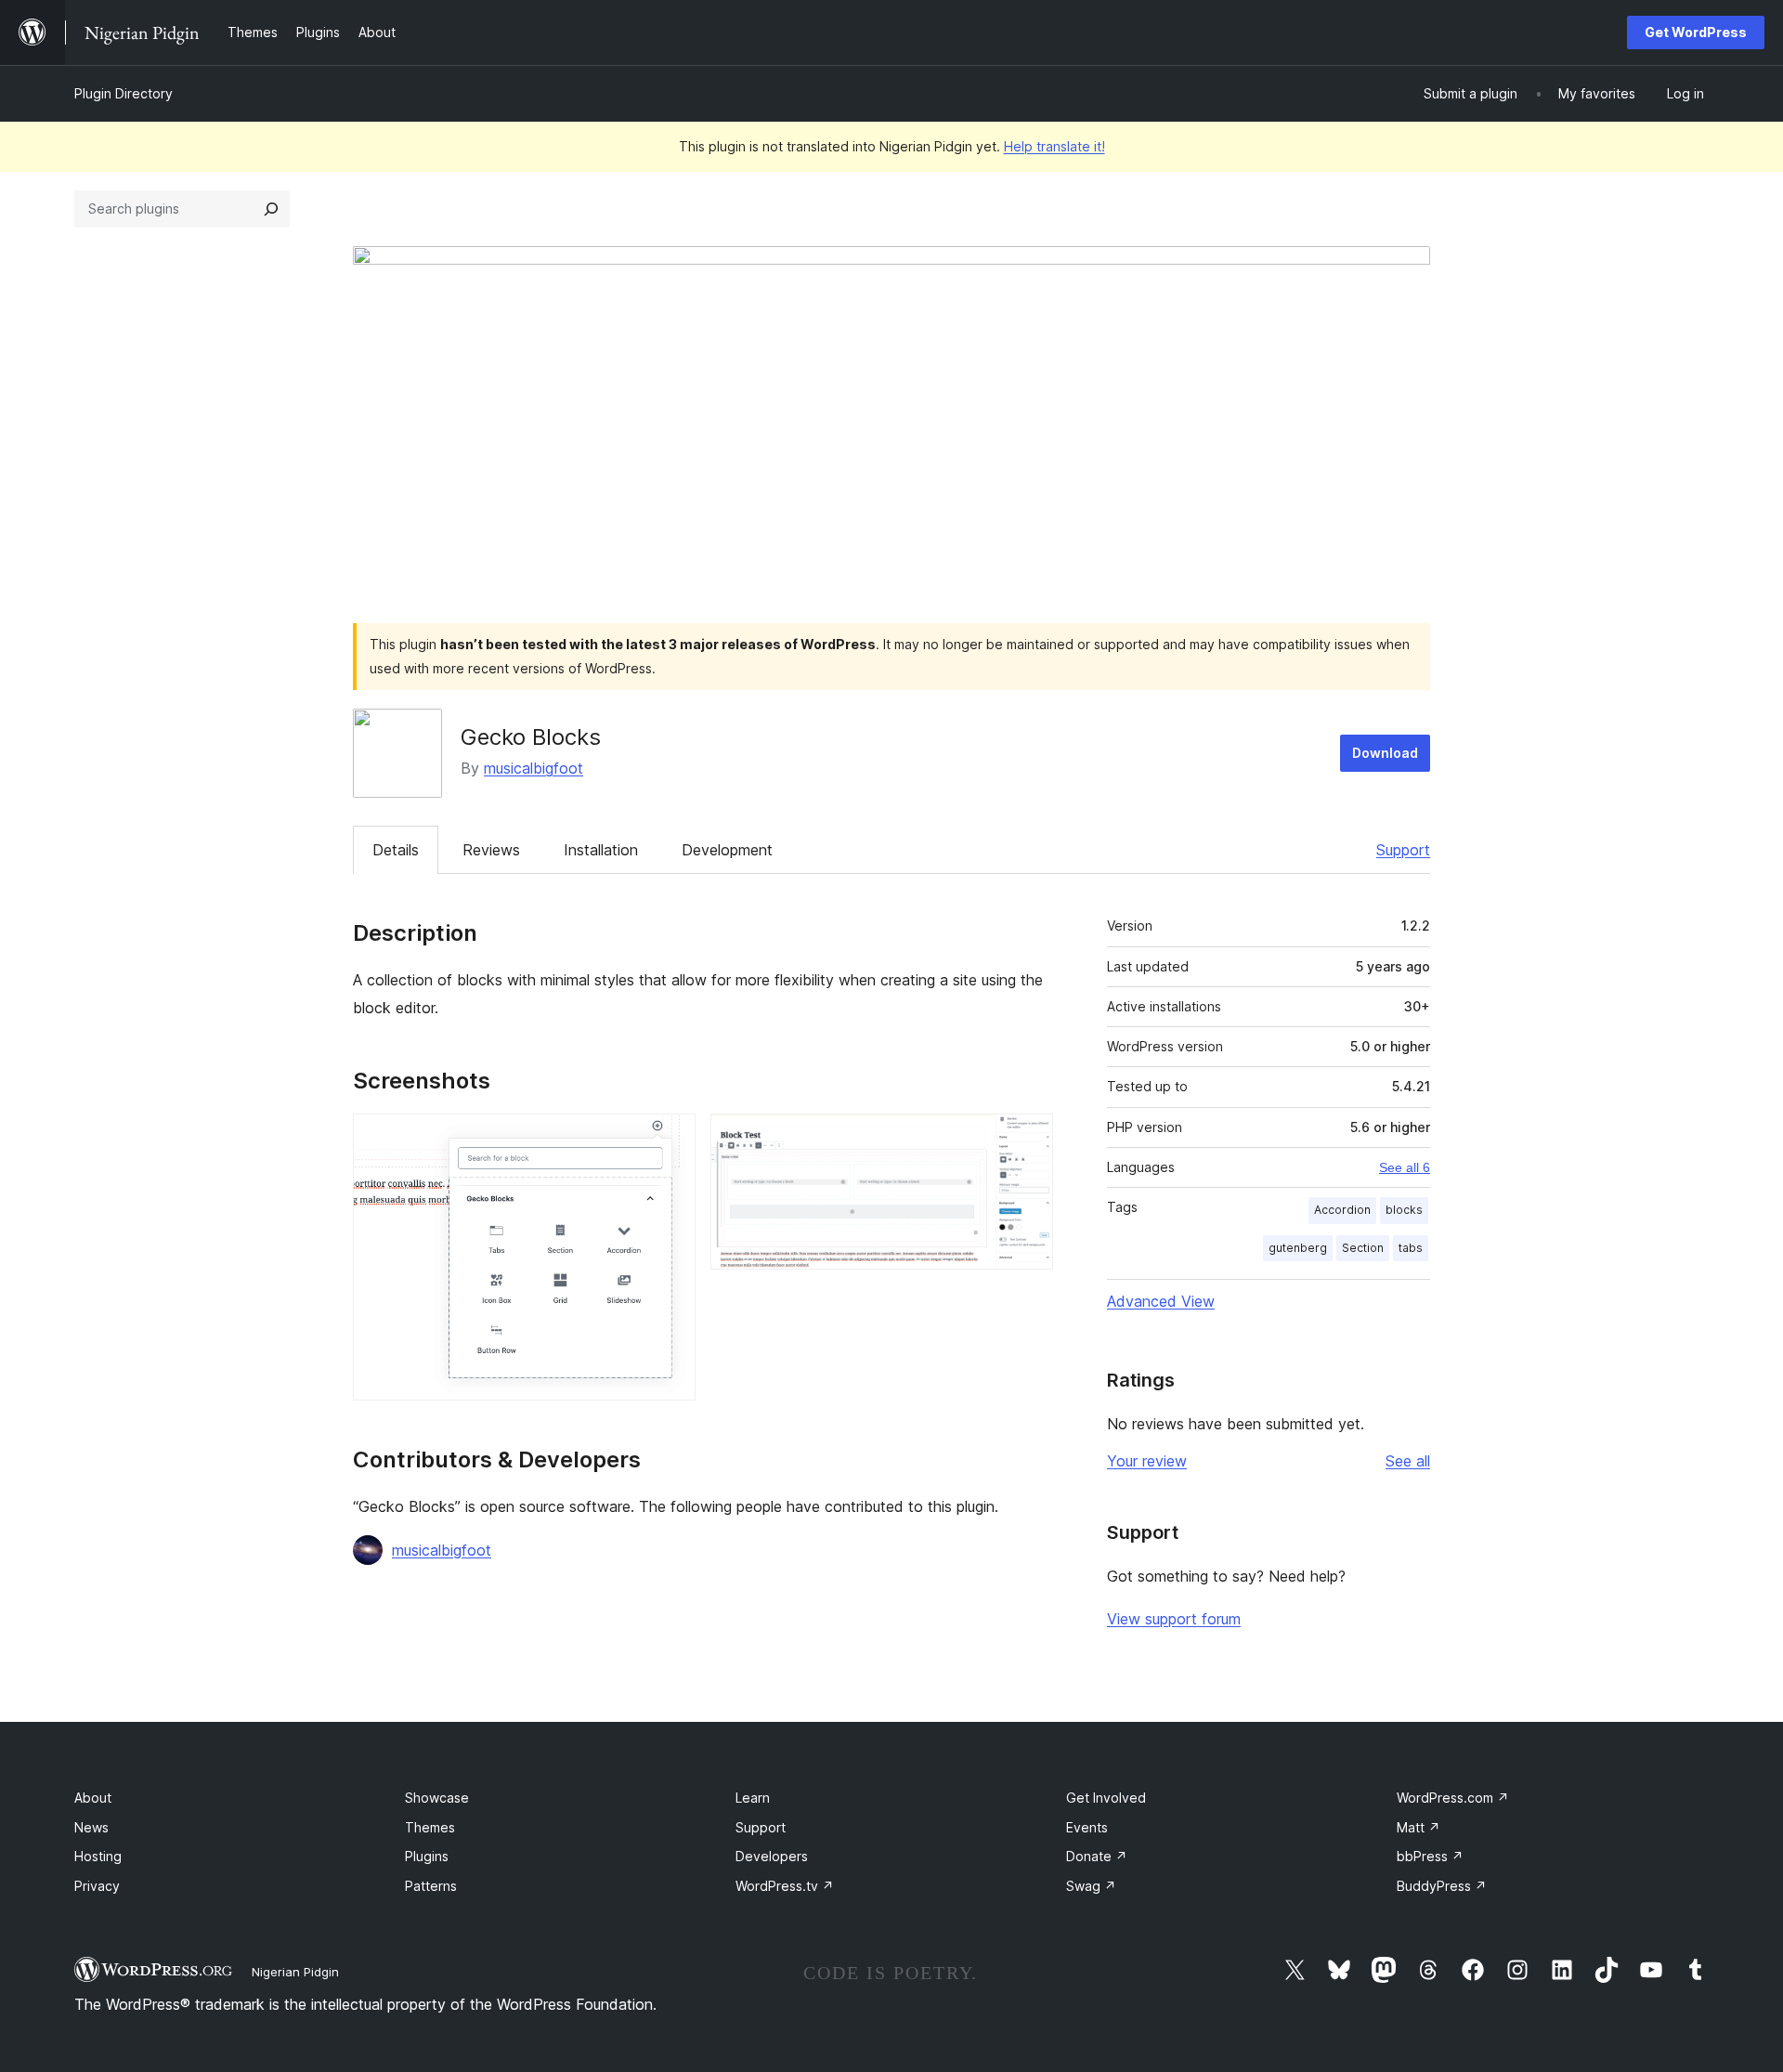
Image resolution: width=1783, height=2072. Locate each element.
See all (1408, 1461)
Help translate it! (1054, 146)
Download (1385, 753)
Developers (772, 1856)
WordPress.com (1453, 1798)
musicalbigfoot (534, 768)
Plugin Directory (124, 93)
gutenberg (1298, 1248)
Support (1403, 850)
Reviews (491, 850)
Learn (753, 1798)
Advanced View (1161, 1301)
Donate (1097, 1856)
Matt (1419, 1827)
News (91, 1827)
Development (727, 850)
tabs (1411, 1248)
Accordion (1342, 1210)
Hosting (98, 1856)
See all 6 (1405, 1167)
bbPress (1430, 1856)
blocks (1404, 1210)
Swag (1091, 1886)
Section (1363, 1248)
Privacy (97, 1886)
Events (1087, 1827)
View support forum (1174, 1619)
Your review (1147, 1461)
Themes (430, 1827)
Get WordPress (1696, 32)
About (93, 1798)
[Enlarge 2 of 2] (1028, 1139)
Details (396, 850)
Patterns (431, 1886)
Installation (601, 850)
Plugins (427, 1856)
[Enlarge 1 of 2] (670, 1139)
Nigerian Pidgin (295, 1972)
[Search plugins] (271, 209)
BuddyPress (1442, 1886)
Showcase (437, 1798)
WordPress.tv (785, 1886)
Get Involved (1106, 1798)
